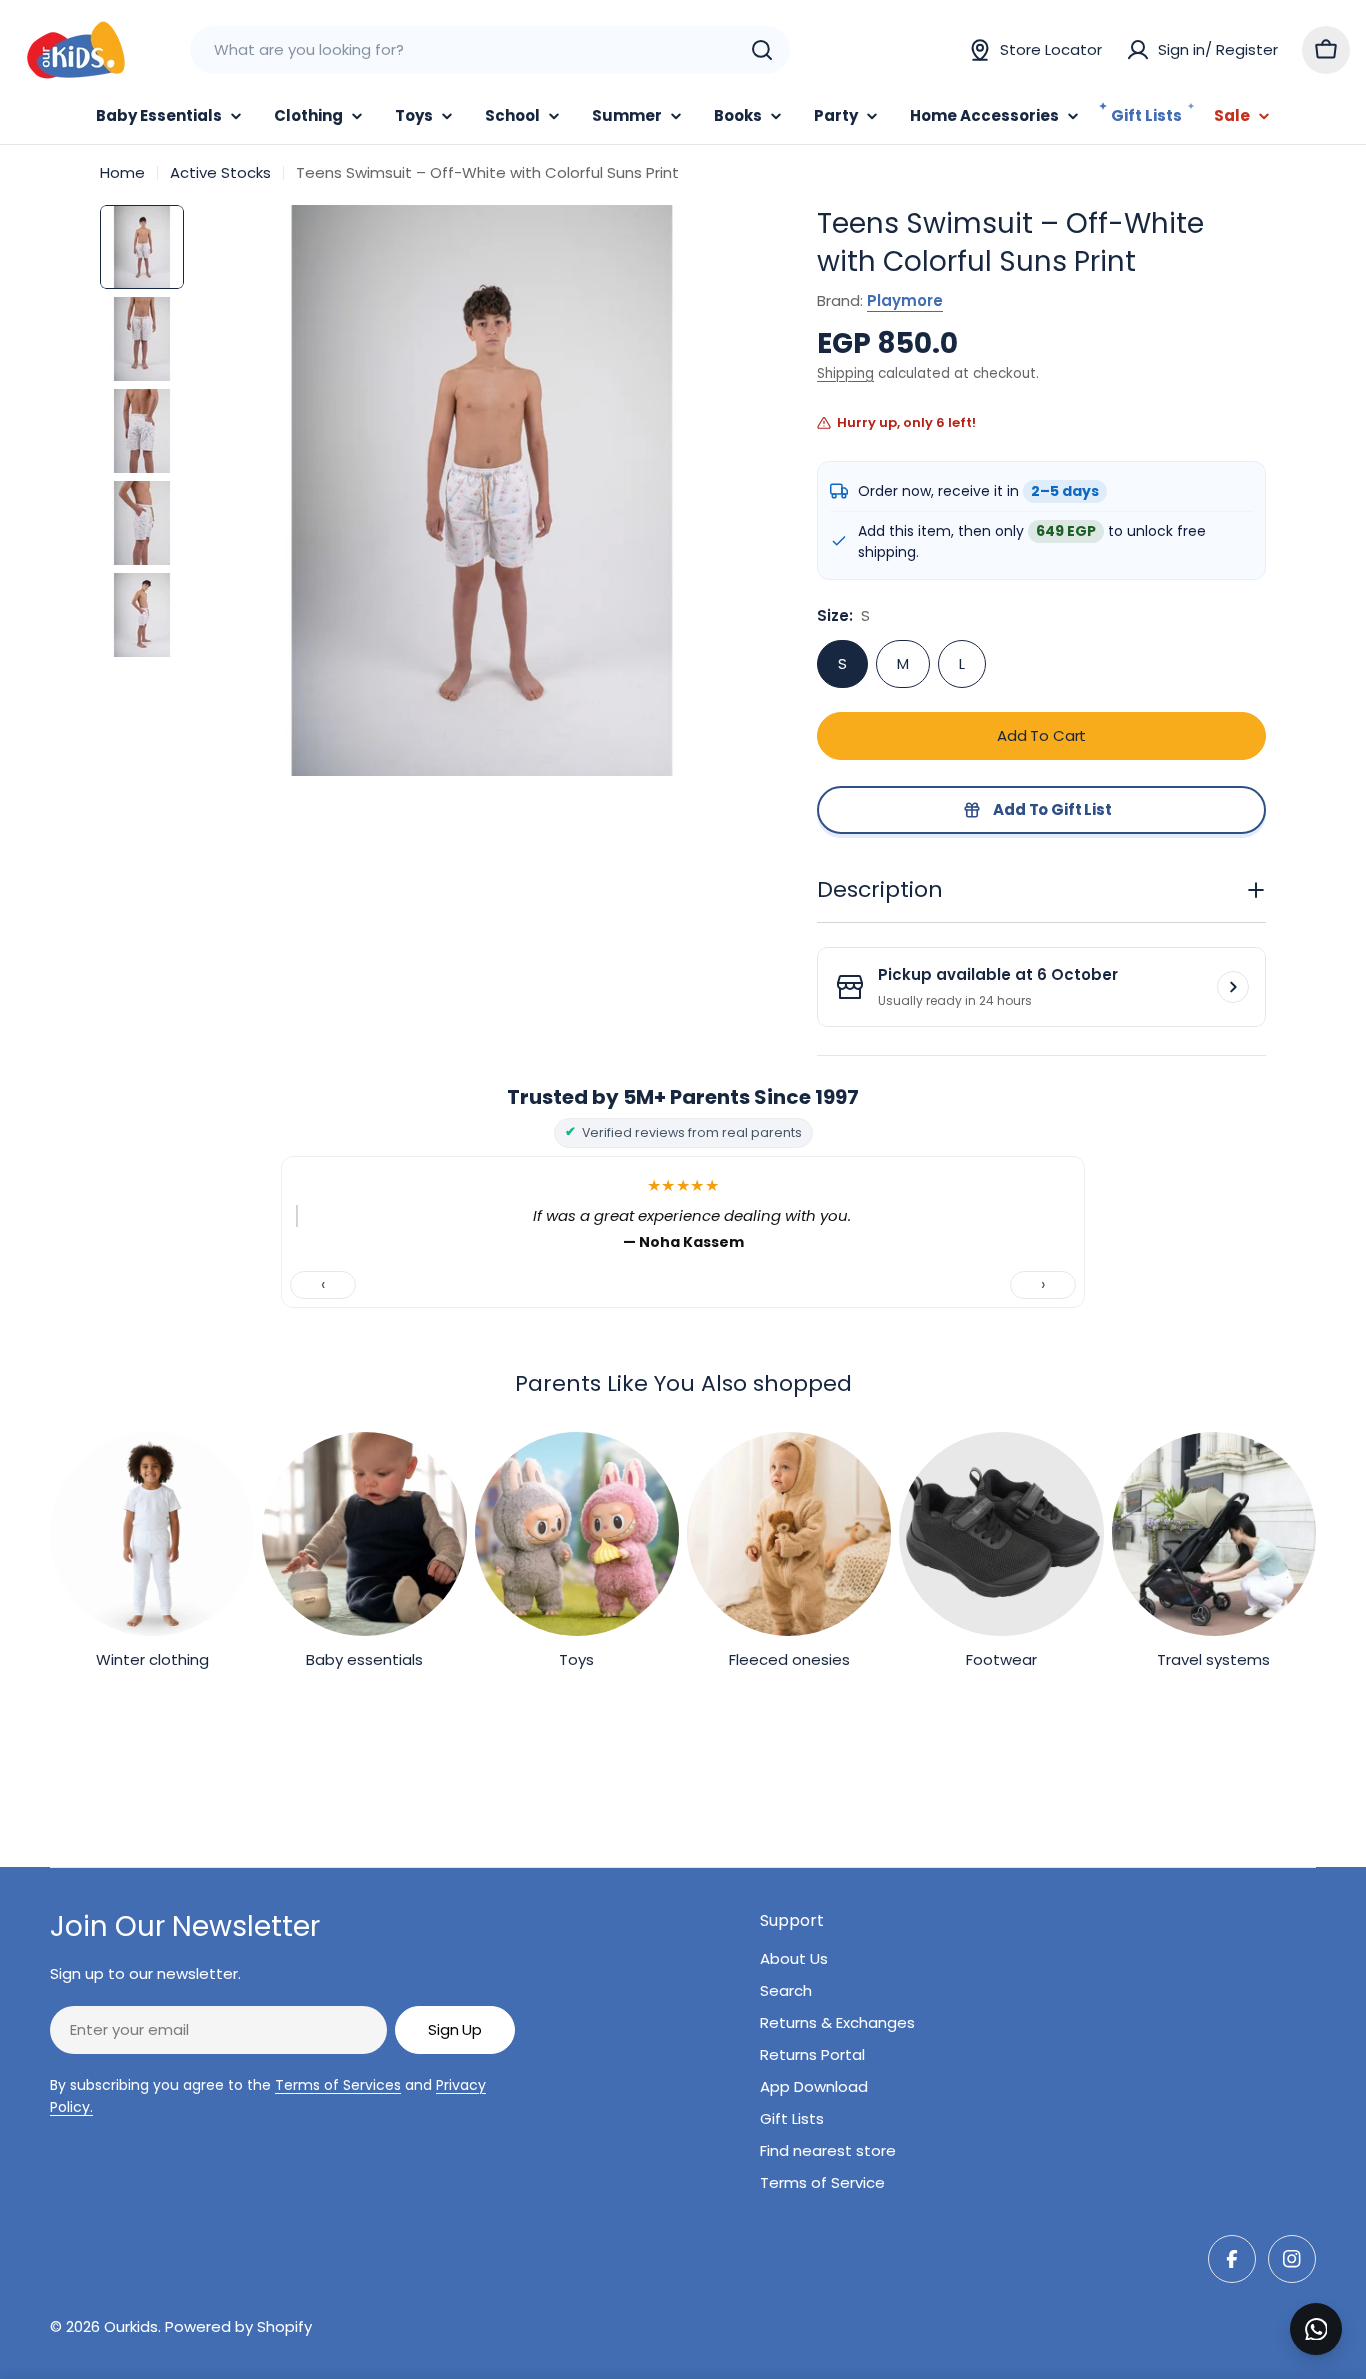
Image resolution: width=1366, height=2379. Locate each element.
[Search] (762, 50)
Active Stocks (220, 172)
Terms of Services (338, 2085)
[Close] (1337, 2307)
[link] (152, 1555)
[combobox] (490, 50)
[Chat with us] (1316, 2329)
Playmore (905, 300)
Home (122, 172)
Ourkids (131, 2326)
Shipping (845, 373)
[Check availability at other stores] (1233, 987)
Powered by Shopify (238, 2326)
